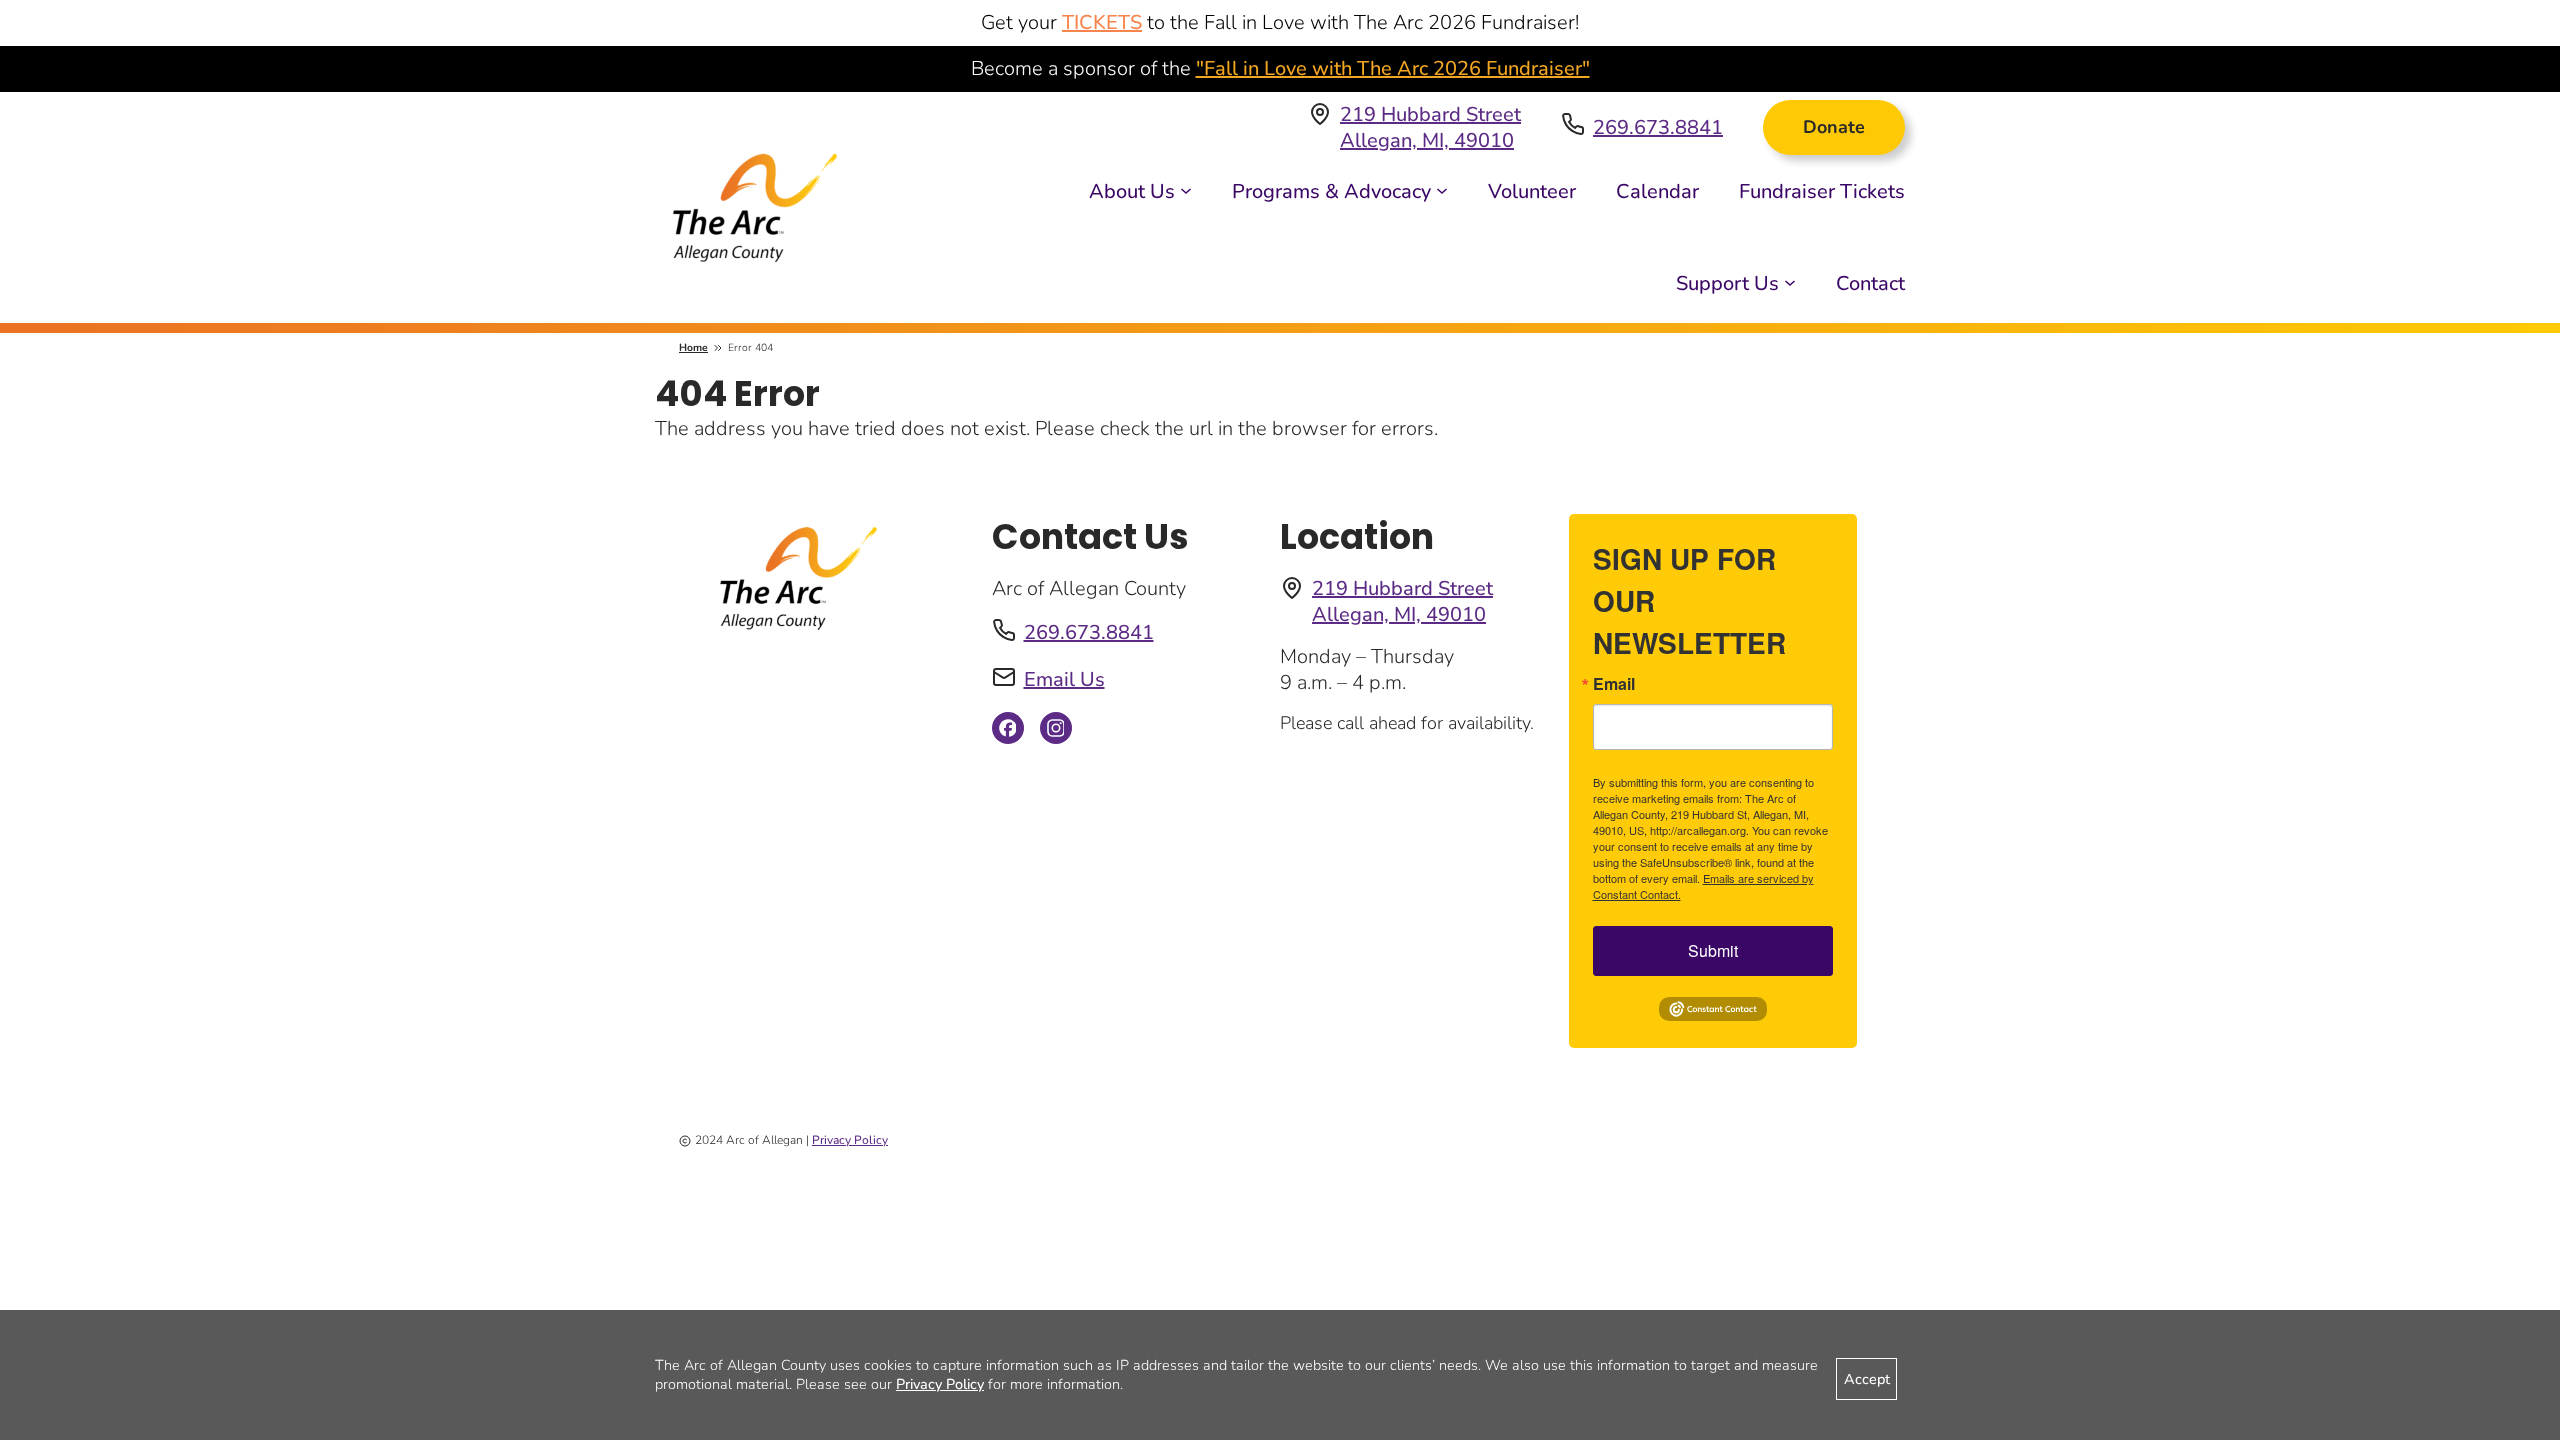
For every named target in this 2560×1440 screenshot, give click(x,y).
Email (1614, 684)
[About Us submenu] (1186, 189)
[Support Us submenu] (1790, 281)
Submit (1713, 950)
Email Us (1064, 679)
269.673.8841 (1658, 127)
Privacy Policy (850, 1140)
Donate (1834, 127)
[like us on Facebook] (1008, 733)
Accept (1867, 1379)
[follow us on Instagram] (1056, 733)
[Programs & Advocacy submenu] (1442, 189)
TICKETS (1102, 22)
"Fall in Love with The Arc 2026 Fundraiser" (1393, 68)
